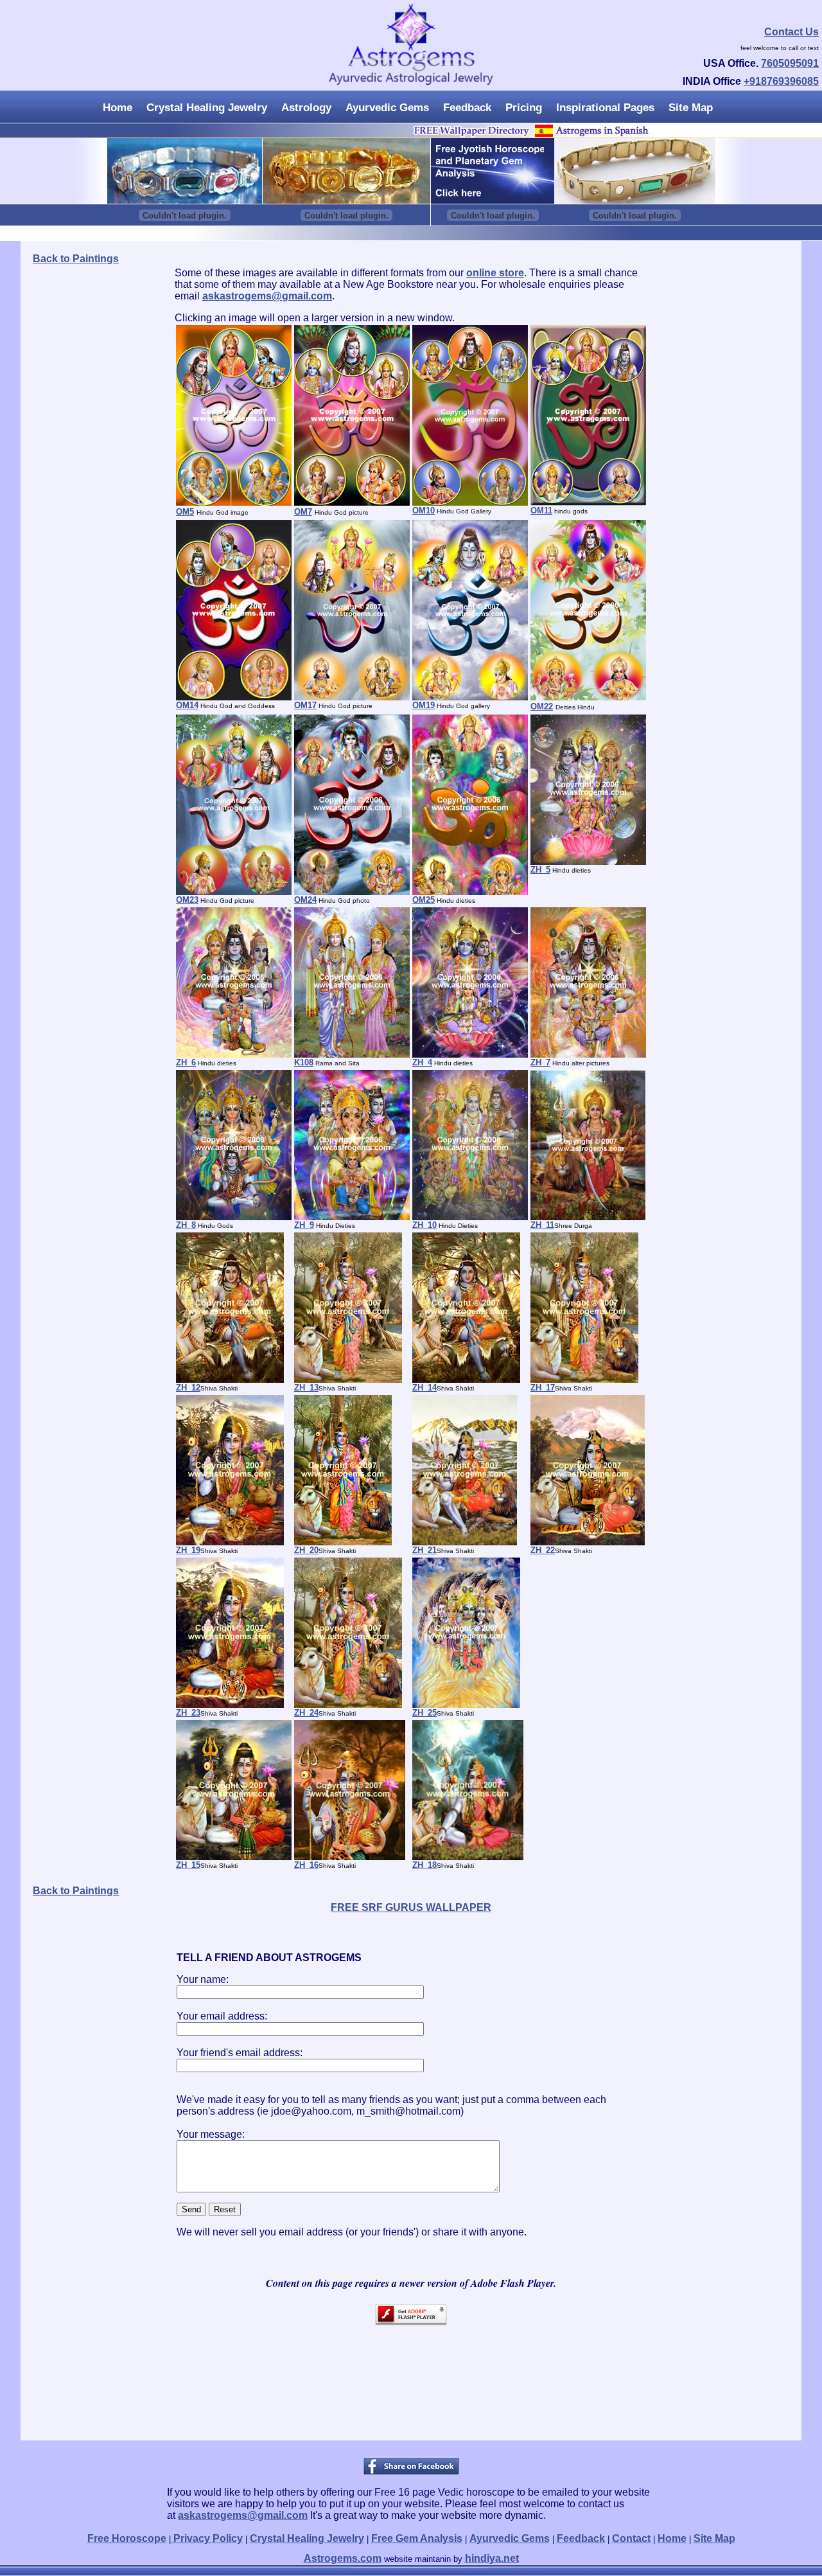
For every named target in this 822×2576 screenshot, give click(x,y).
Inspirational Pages (605, 108)
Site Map (691, 108)
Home (118, 108)
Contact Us (791, 32)
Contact (631, 2538)
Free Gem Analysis (417, 2538)
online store (495, 273)
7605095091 (790, 63)
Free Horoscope (127, 2538)
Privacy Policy (207, 2538)
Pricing (524, 108)
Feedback (467, 108)
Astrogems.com (343, 2558)
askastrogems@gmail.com (267, 296)
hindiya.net (492, 2558)
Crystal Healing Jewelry (207, 108)
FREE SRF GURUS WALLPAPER (411, 1907)
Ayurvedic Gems (387, 108)
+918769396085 (781, 81)
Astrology (306, 108)
